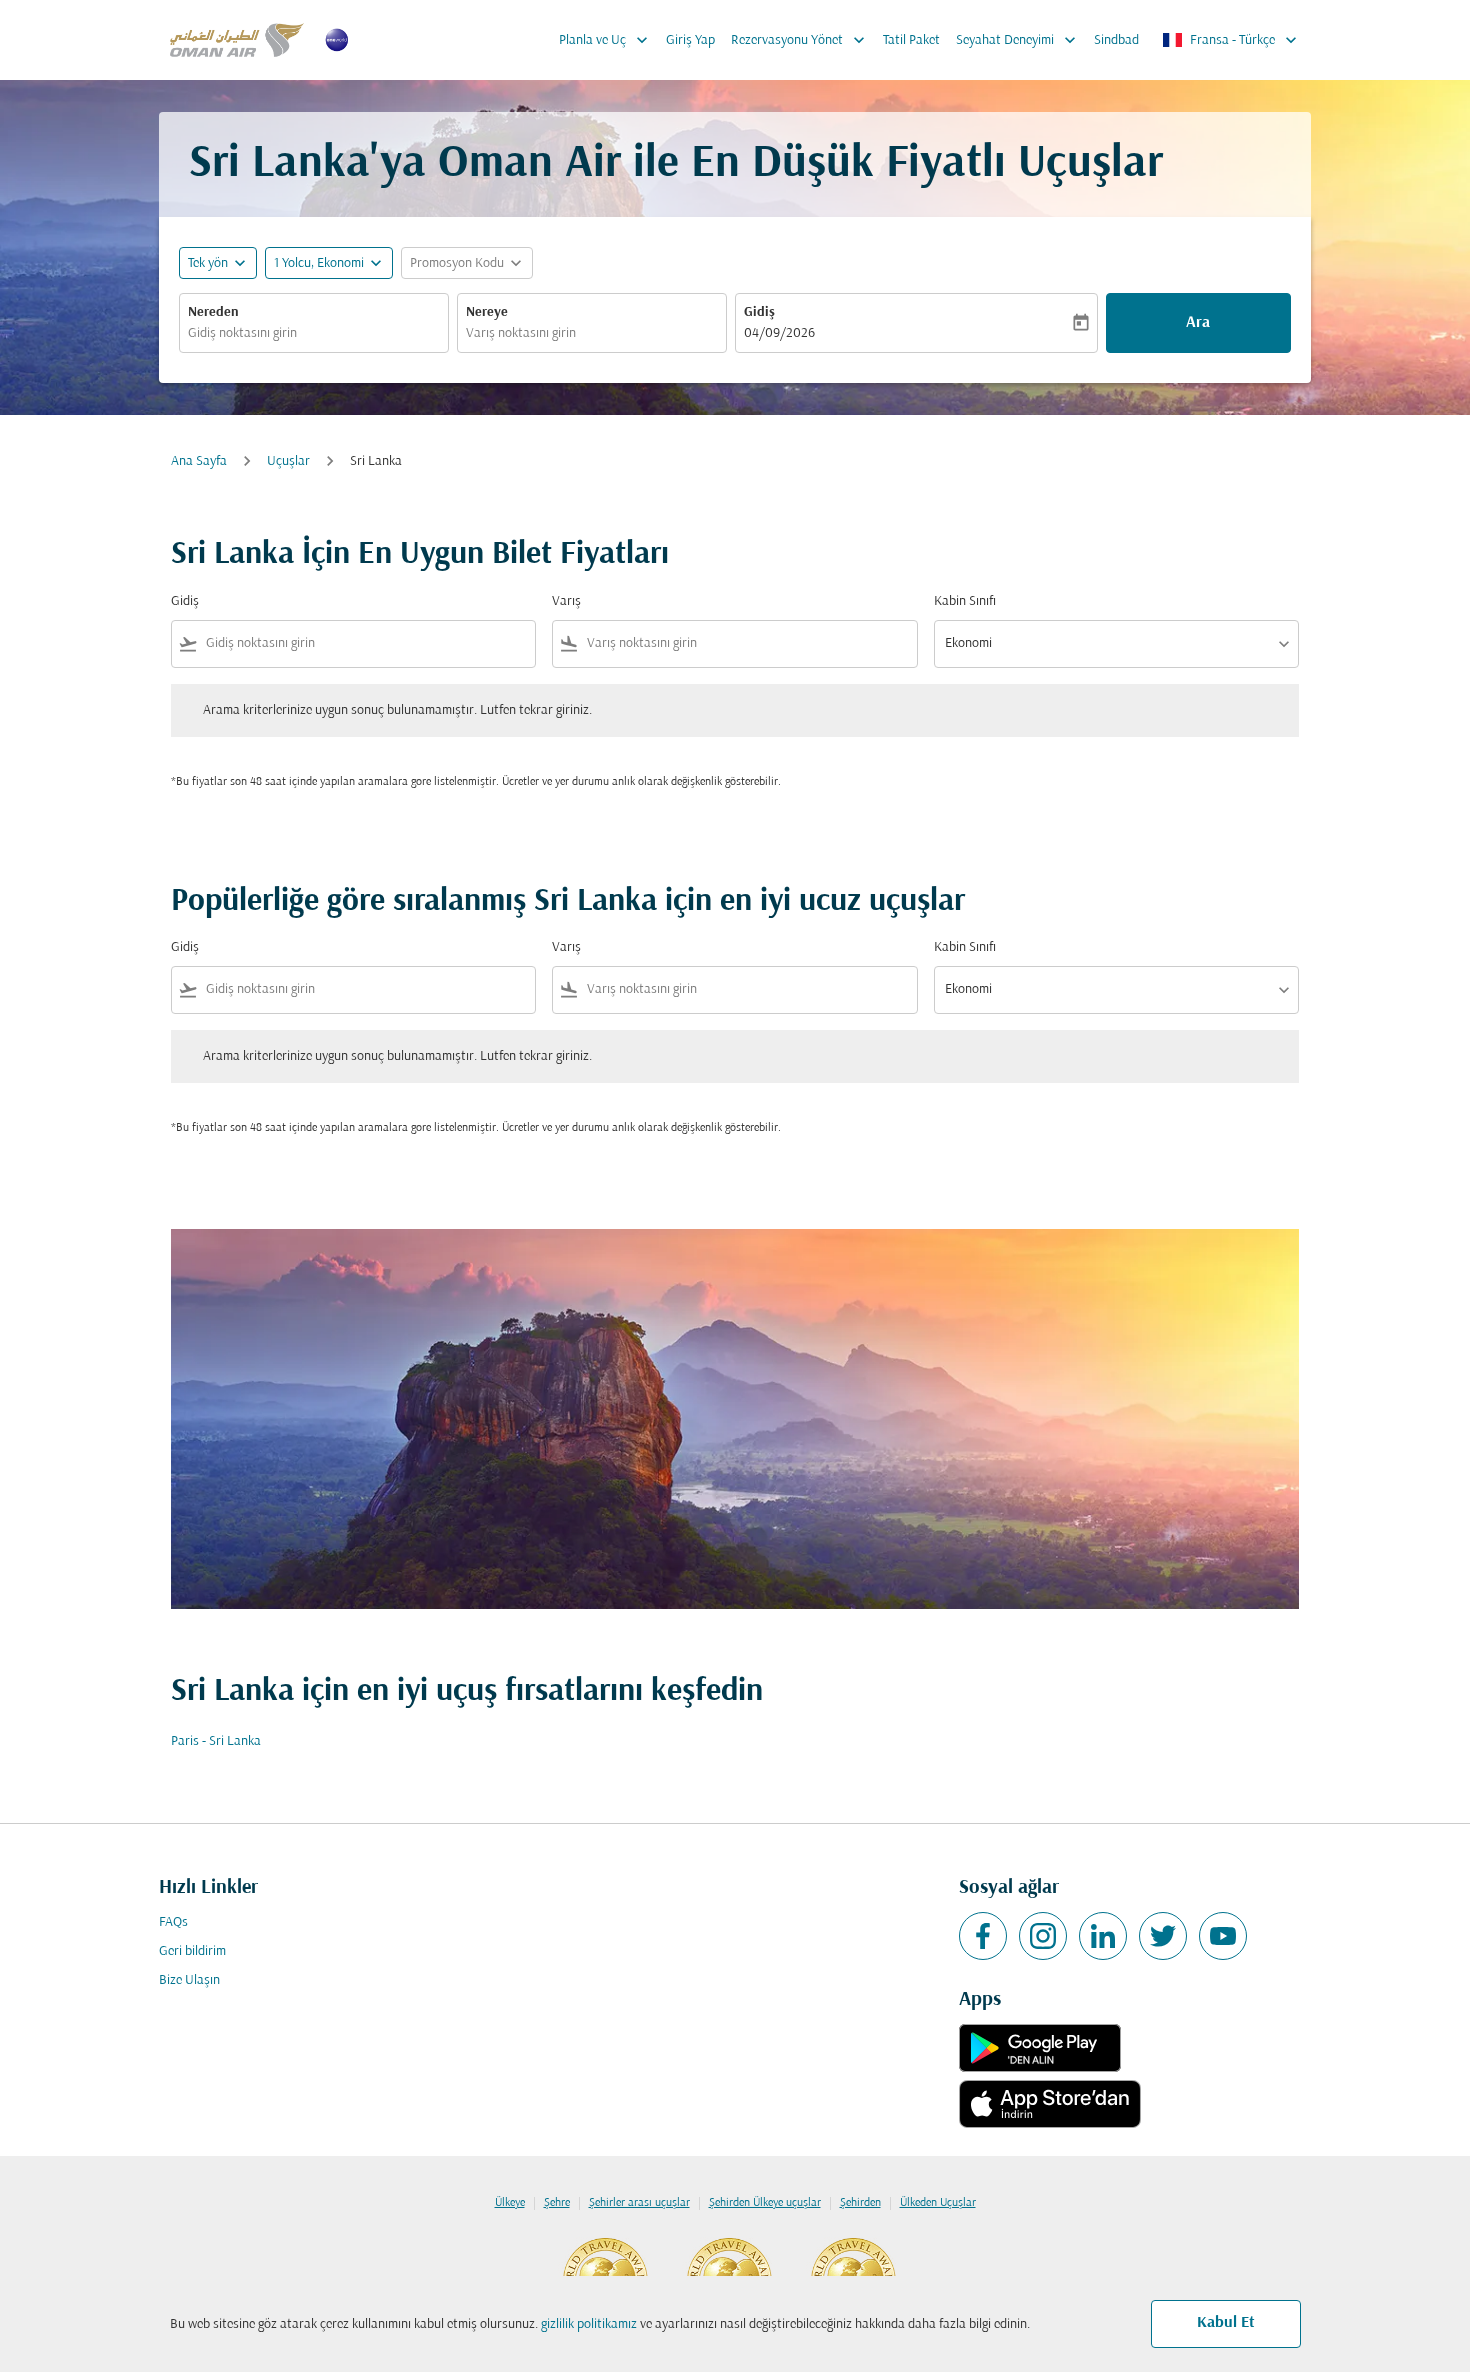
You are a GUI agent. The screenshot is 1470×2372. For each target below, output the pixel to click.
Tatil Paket (911, 40)
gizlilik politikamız (589, 2324)
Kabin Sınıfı (965, 601)
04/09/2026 (779, 333)
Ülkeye (510, 2203)
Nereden (213, 312)
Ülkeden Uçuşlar (938, 2203)
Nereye (487, 312)
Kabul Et (1226, 2323)
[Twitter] (1163, 1936)
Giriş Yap (690, 40)
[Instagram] (1043, 1936)
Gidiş (759, 312)
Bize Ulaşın (189, 1980)
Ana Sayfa (199, 461)
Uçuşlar (288, 461)
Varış (566, 601)
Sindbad (1116, 40)
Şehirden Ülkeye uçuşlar (765, 2203)
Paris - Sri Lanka (216, 1741)
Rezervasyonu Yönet (800, 40)
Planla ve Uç (605, 40)
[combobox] (314, 333)
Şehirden (860, 2203)
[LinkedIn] (1103, 1936)
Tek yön (208, 263)
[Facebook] (983, 1936)
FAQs (173, 1922)
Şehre (557, 2203)
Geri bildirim (192, 1951)
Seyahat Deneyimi (1018, 40)
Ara (1198, 323)
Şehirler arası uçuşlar (639, 2203)
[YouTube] (1223, 1936)
